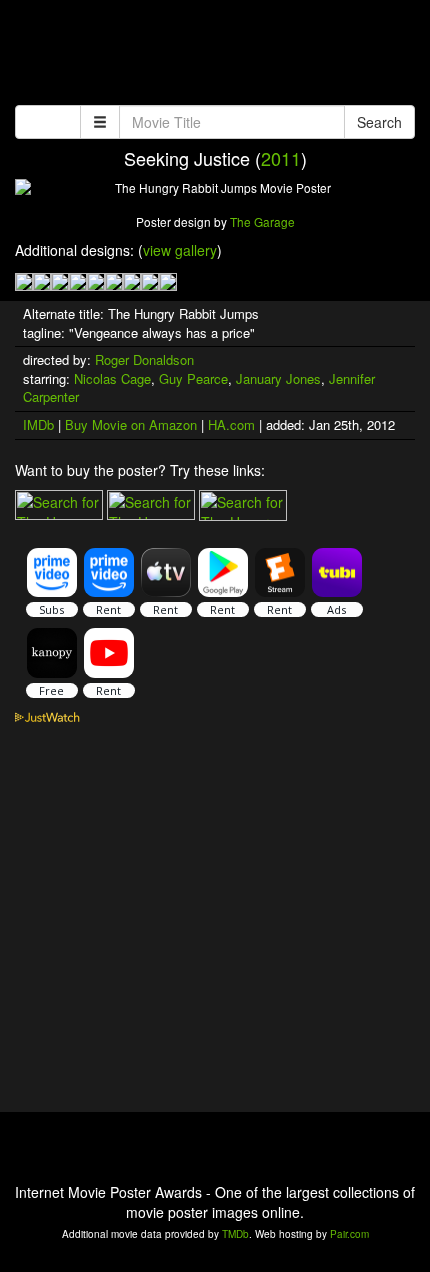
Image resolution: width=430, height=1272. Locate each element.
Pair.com (349, 1234)
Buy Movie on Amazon (131, 424)
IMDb (38, 424)
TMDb (235, 1234)
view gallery (180, 250)
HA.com (231, 424)
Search (379, 122)
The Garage (262, 221)
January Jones (278, 378)
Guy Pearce (193, 378)
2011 (281, 158)
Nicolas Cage (112, 378)
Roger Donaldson (144, 359)
